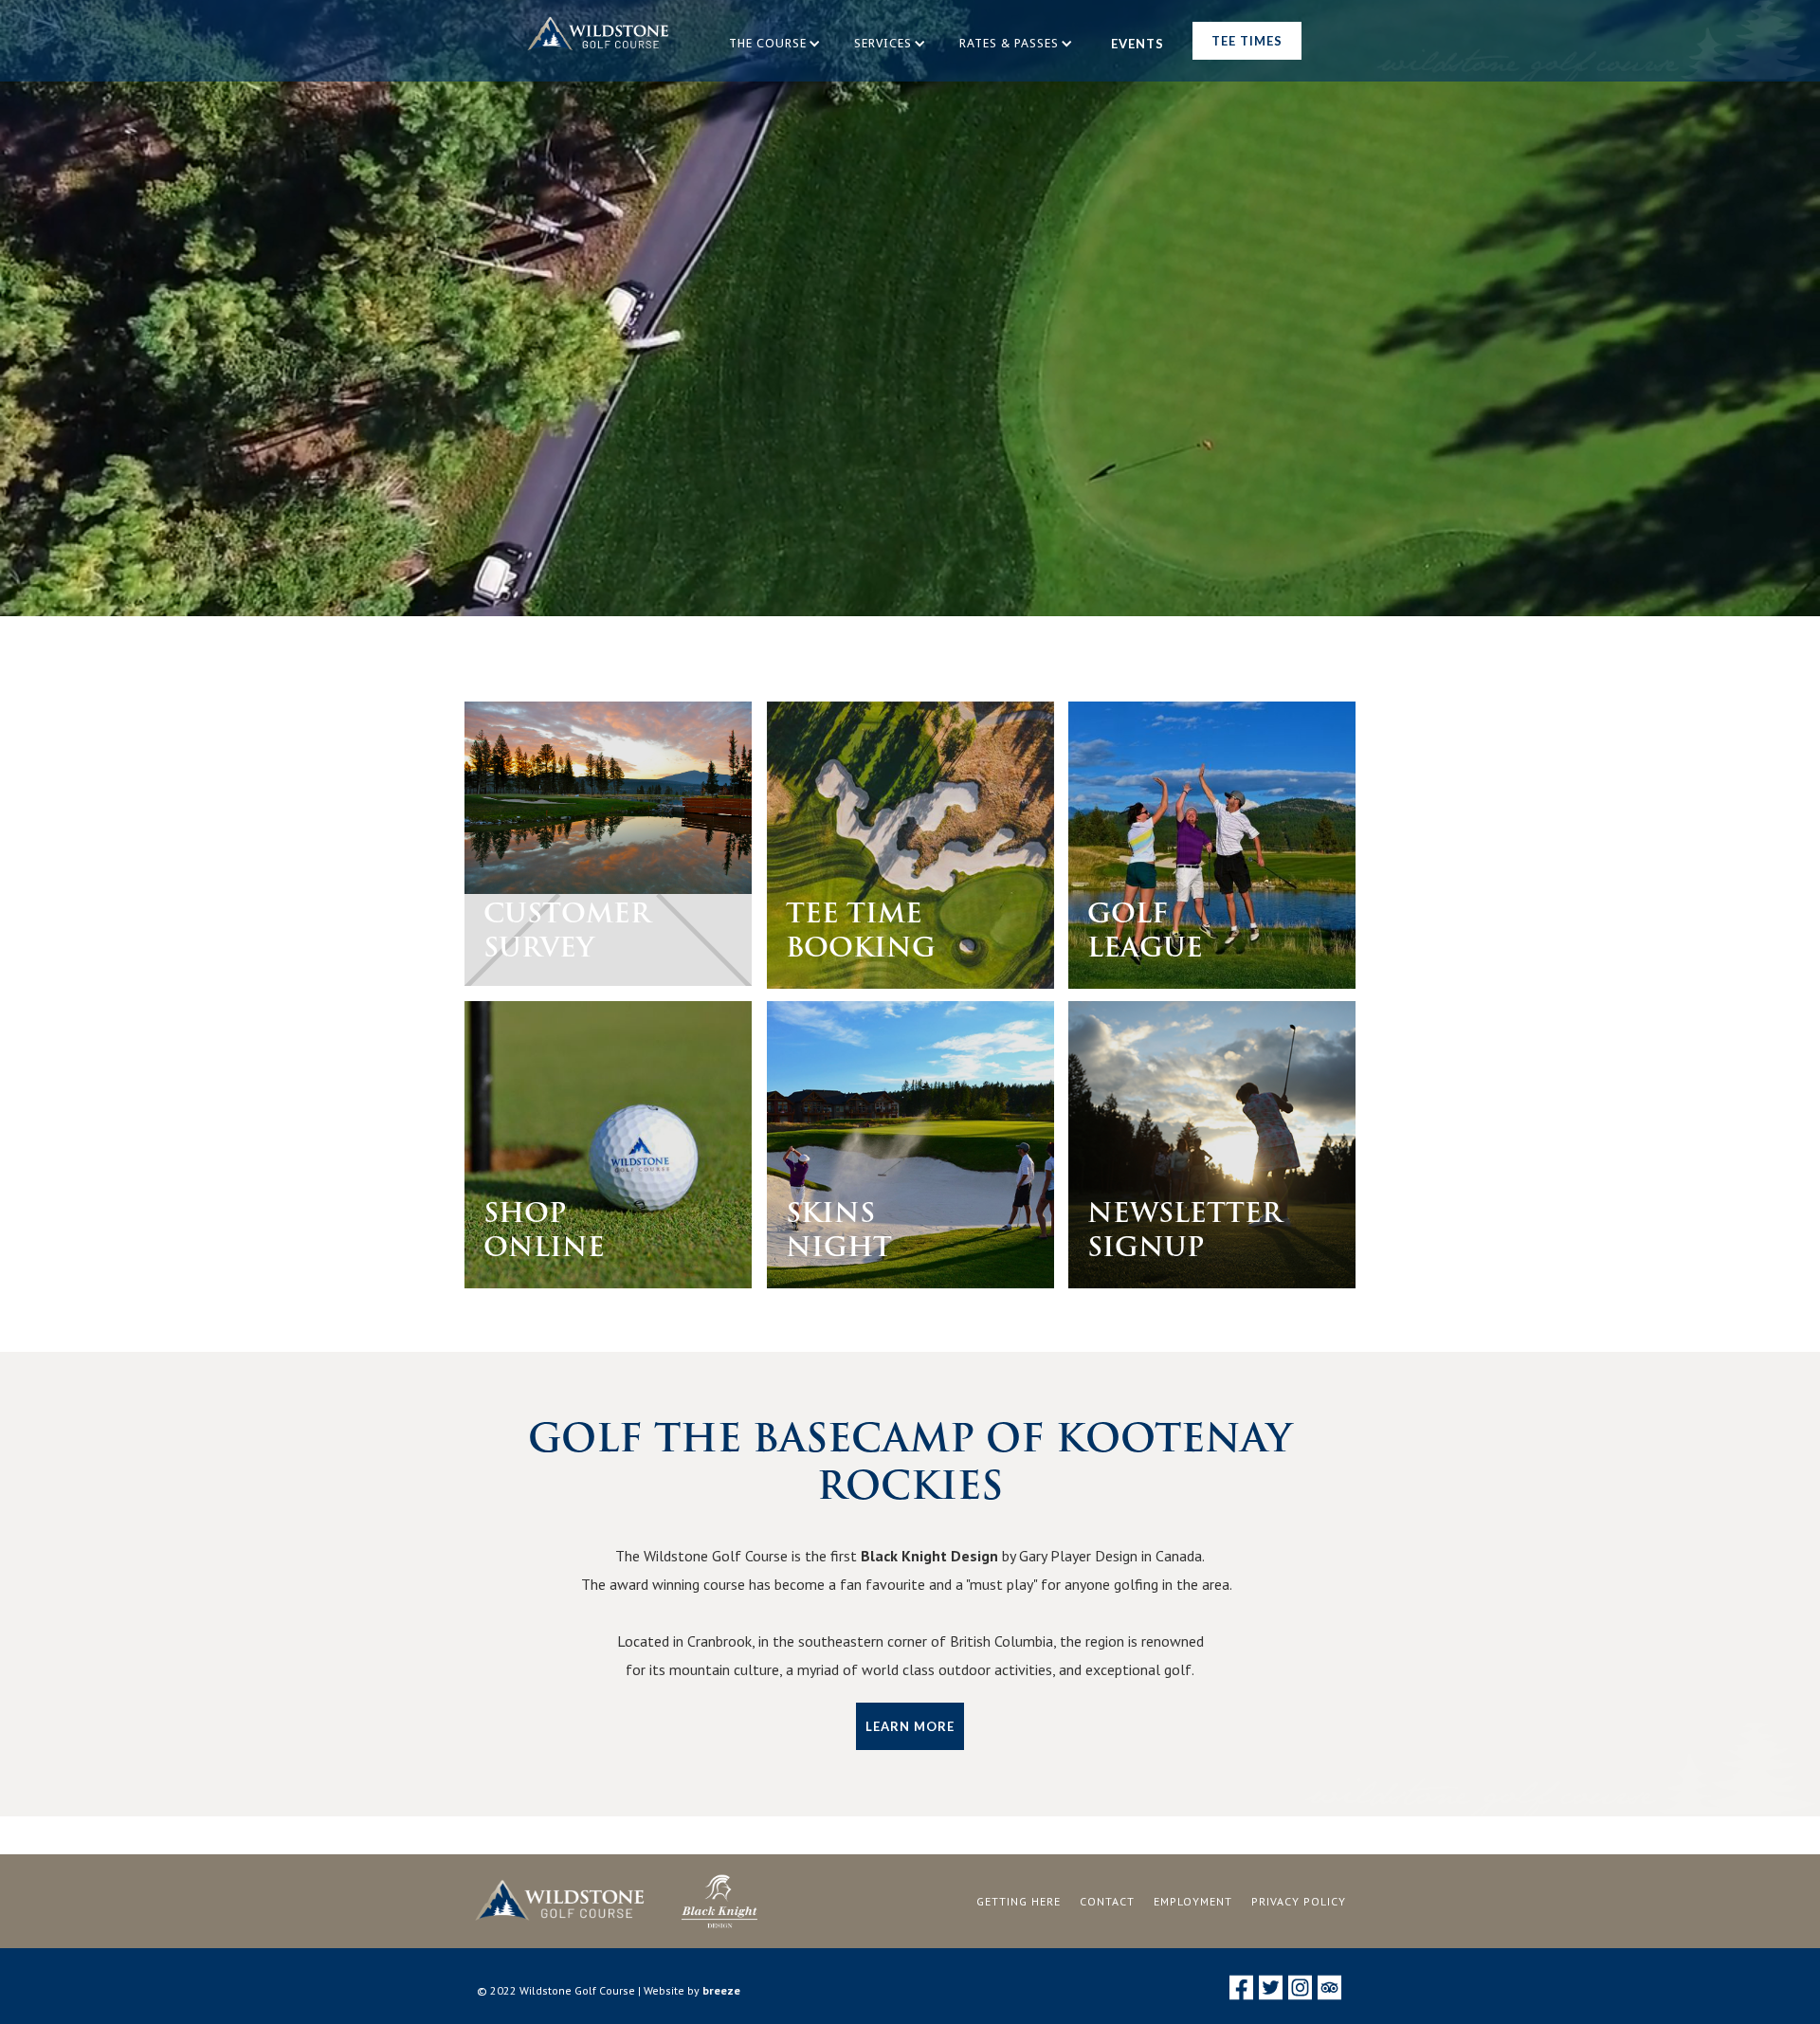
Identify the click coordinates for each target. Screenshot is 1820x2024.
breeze (721, 1990)
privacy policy (1299, 1901)
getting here (1019, 1901)
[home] (598, 41)
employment (1193, 1901)
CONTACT (1107, 1901)
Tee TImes (1247, 41)
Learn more (910, 1726)
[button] (777, 44)
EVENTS (1137, 44)
